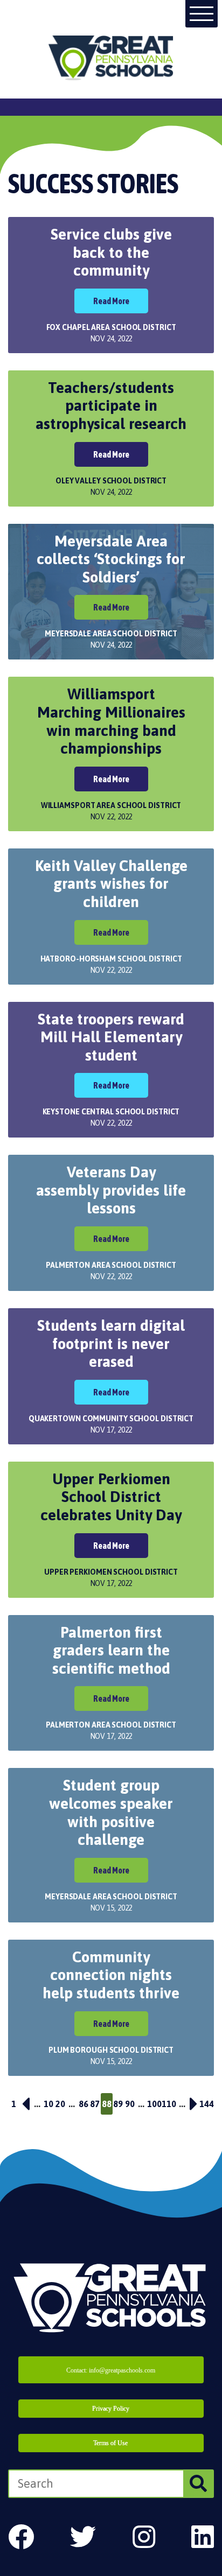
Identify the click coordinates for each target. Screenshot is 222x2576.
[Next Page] (194, 2104)
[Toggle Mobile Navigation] (202, 14)
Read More (111, 301)
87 (95, 2104)
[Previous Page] (26, 2104)
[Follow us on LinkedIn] (203, 2537)
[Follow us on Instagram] (144, 2537)
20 (60, 2104)
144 (207, 2104)
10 (48, 2104)
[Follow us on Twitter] (83, 2537)
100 (154, 2104)
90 (130, 2104)
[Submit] (198, 2484)
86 (84, 2104)
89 (118, 2104)
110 (169, 2104)
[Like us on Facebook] (21, 2537)
